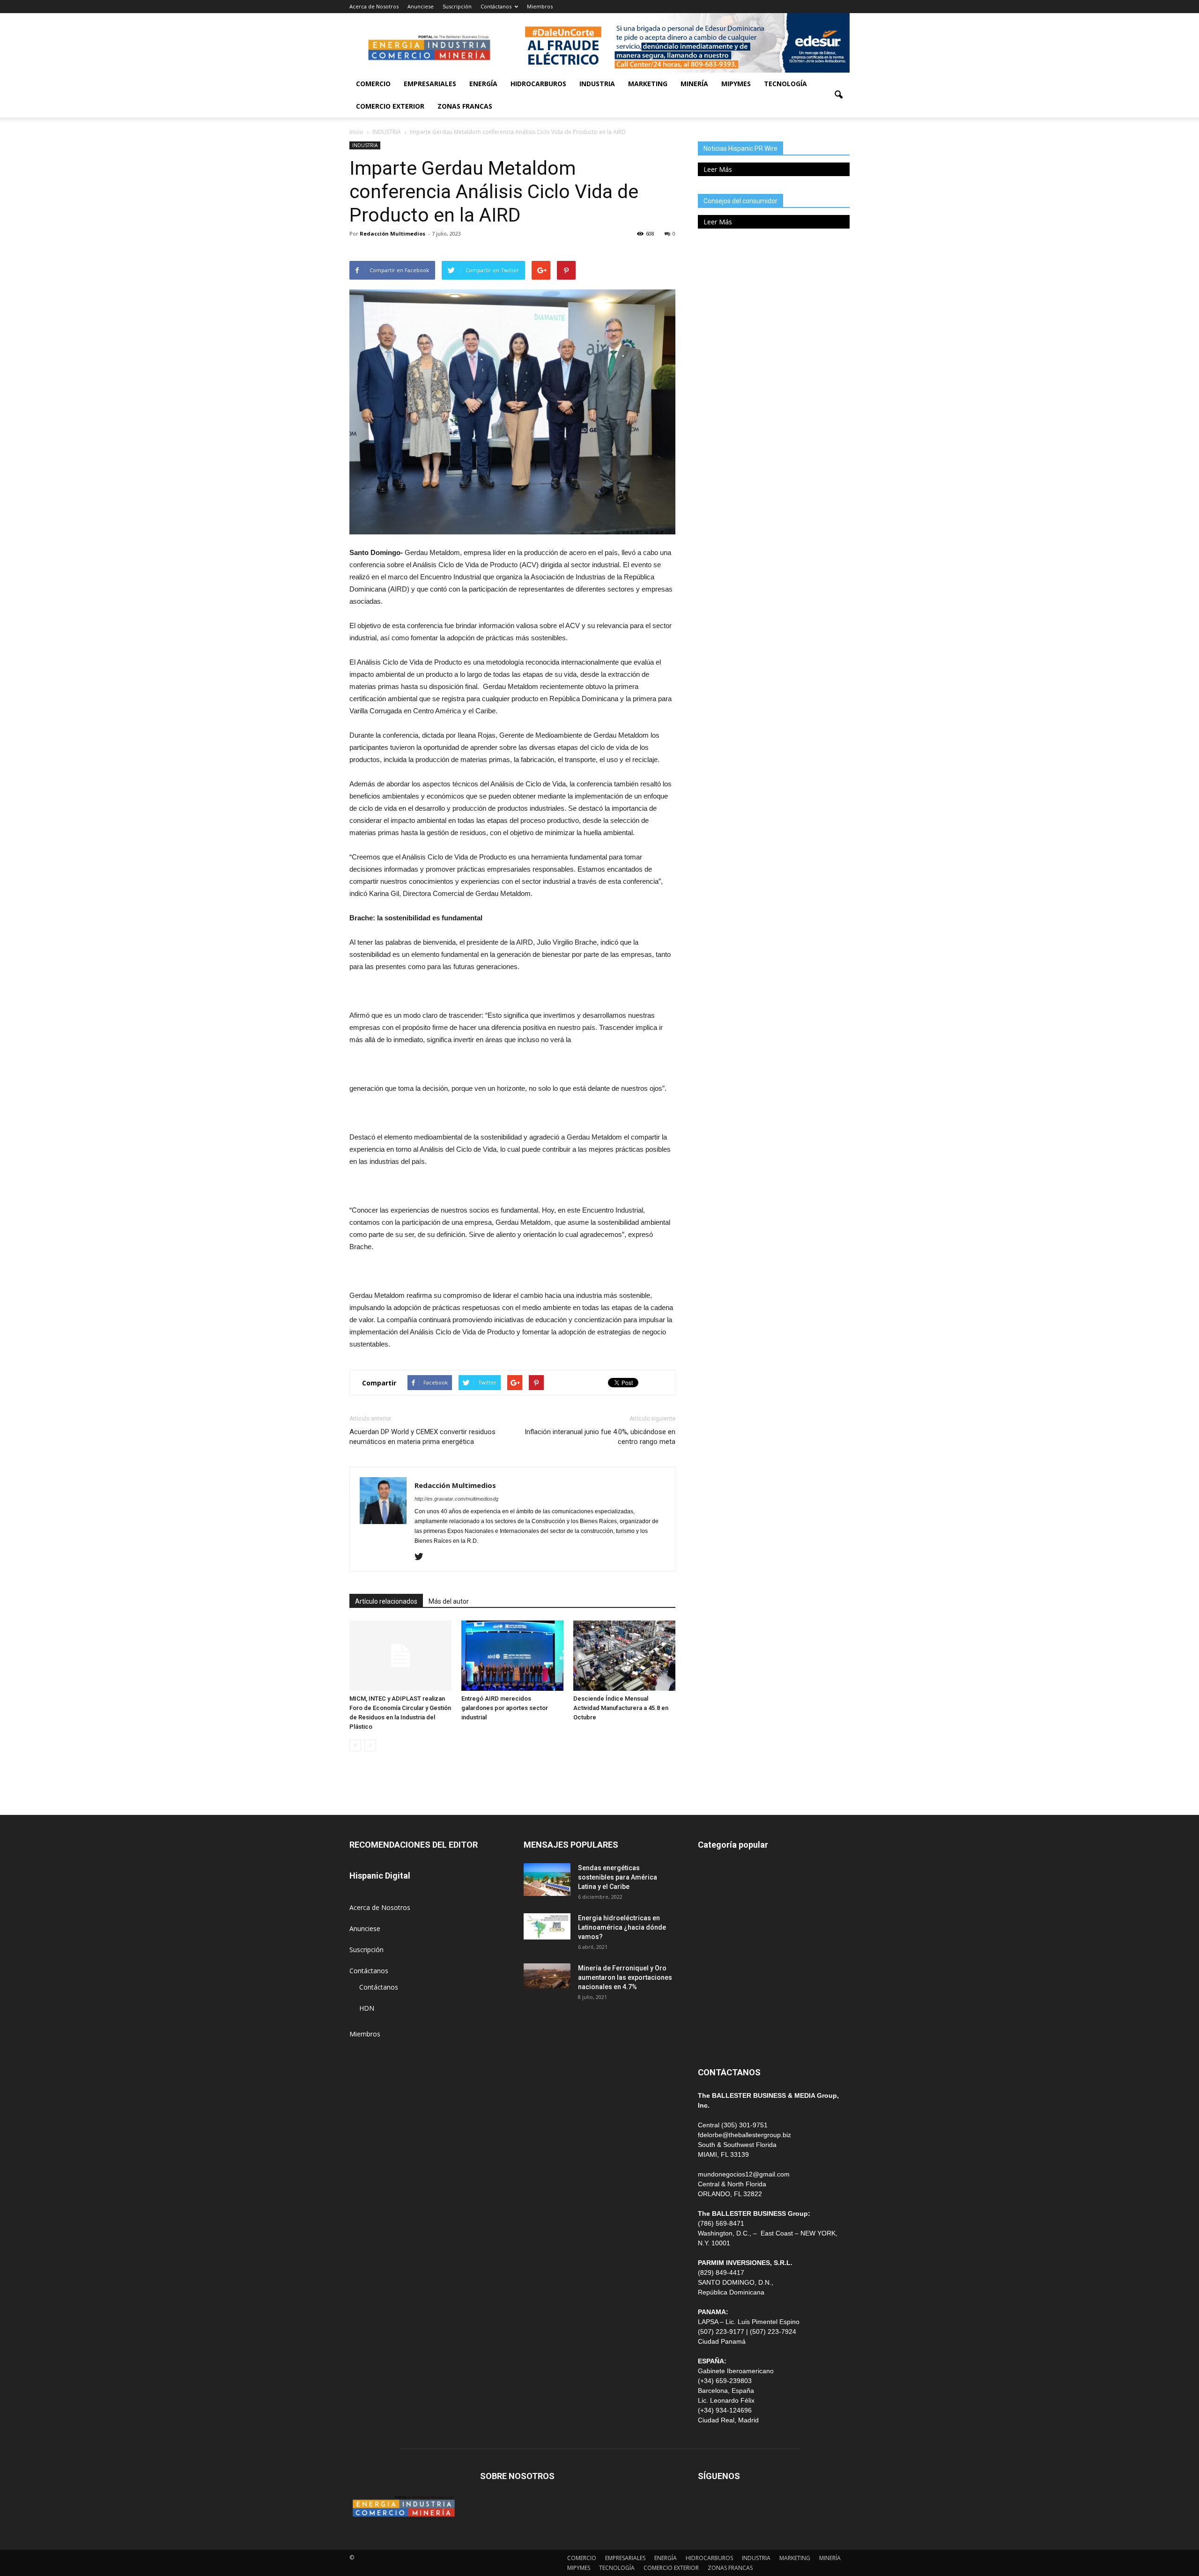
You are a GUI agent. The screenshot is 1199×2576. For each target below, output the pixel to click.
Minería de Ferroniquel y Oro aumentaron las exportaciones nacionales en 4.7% (625, 1977)
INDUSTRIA (597, 84)
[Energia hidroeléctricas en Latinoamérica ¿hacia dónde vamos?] (547, 1926)
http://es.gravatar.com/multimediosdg (456, 1499)
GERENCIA (714, 1933)
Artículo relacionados (386, 1601)
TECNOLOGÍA (785, 84)
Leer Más (718, 169)
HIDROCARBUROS (538, 84)
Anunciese (421, 6)
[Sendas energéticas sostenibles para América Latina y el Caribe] (547, 1880)
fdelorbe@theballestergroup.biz (744, 2135)
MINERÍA (694, 84)
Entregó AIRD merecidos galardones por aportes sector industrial (505, 1708)
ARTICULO (714, 2017)
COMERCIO (373, 84)
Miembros (540, 6)
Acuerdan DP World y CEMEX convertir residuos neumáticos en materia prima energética (422, 1437)
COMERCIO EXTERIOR (390, 106)
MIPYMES (736, 84)
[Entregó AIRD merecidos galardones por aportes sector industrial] (512, 1656)
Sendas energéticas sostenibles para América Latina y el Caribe (618, 1877)
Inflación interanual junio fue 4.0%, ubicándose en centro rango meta (600, 1437)
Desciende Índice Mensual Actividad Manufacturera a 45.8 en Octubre (621, 1708)
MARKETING (648, 84)
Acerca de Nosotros (374, 6)
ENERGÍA (483, 84)
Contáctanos (496, 6)
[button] (838, 95)
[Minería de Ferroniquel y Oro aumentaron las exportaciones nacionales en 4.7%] (547, 1976)
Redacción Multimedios (392, 233)
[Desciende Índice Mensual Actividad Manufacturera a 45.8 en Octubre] (624, 1656)
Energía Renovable (726, 1996)
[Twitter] (422, 1557)
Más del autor (449, 1601)
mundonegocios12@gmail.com (744, 2174)
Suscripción (457, 6)
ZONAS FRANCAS (465, 106)
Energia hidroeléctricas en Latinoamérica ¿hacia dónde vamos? (622, 1927)
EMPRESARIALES (430, 84)
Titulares (711, 1870)
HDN (367, 2008)
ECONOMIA (716, 2039)
